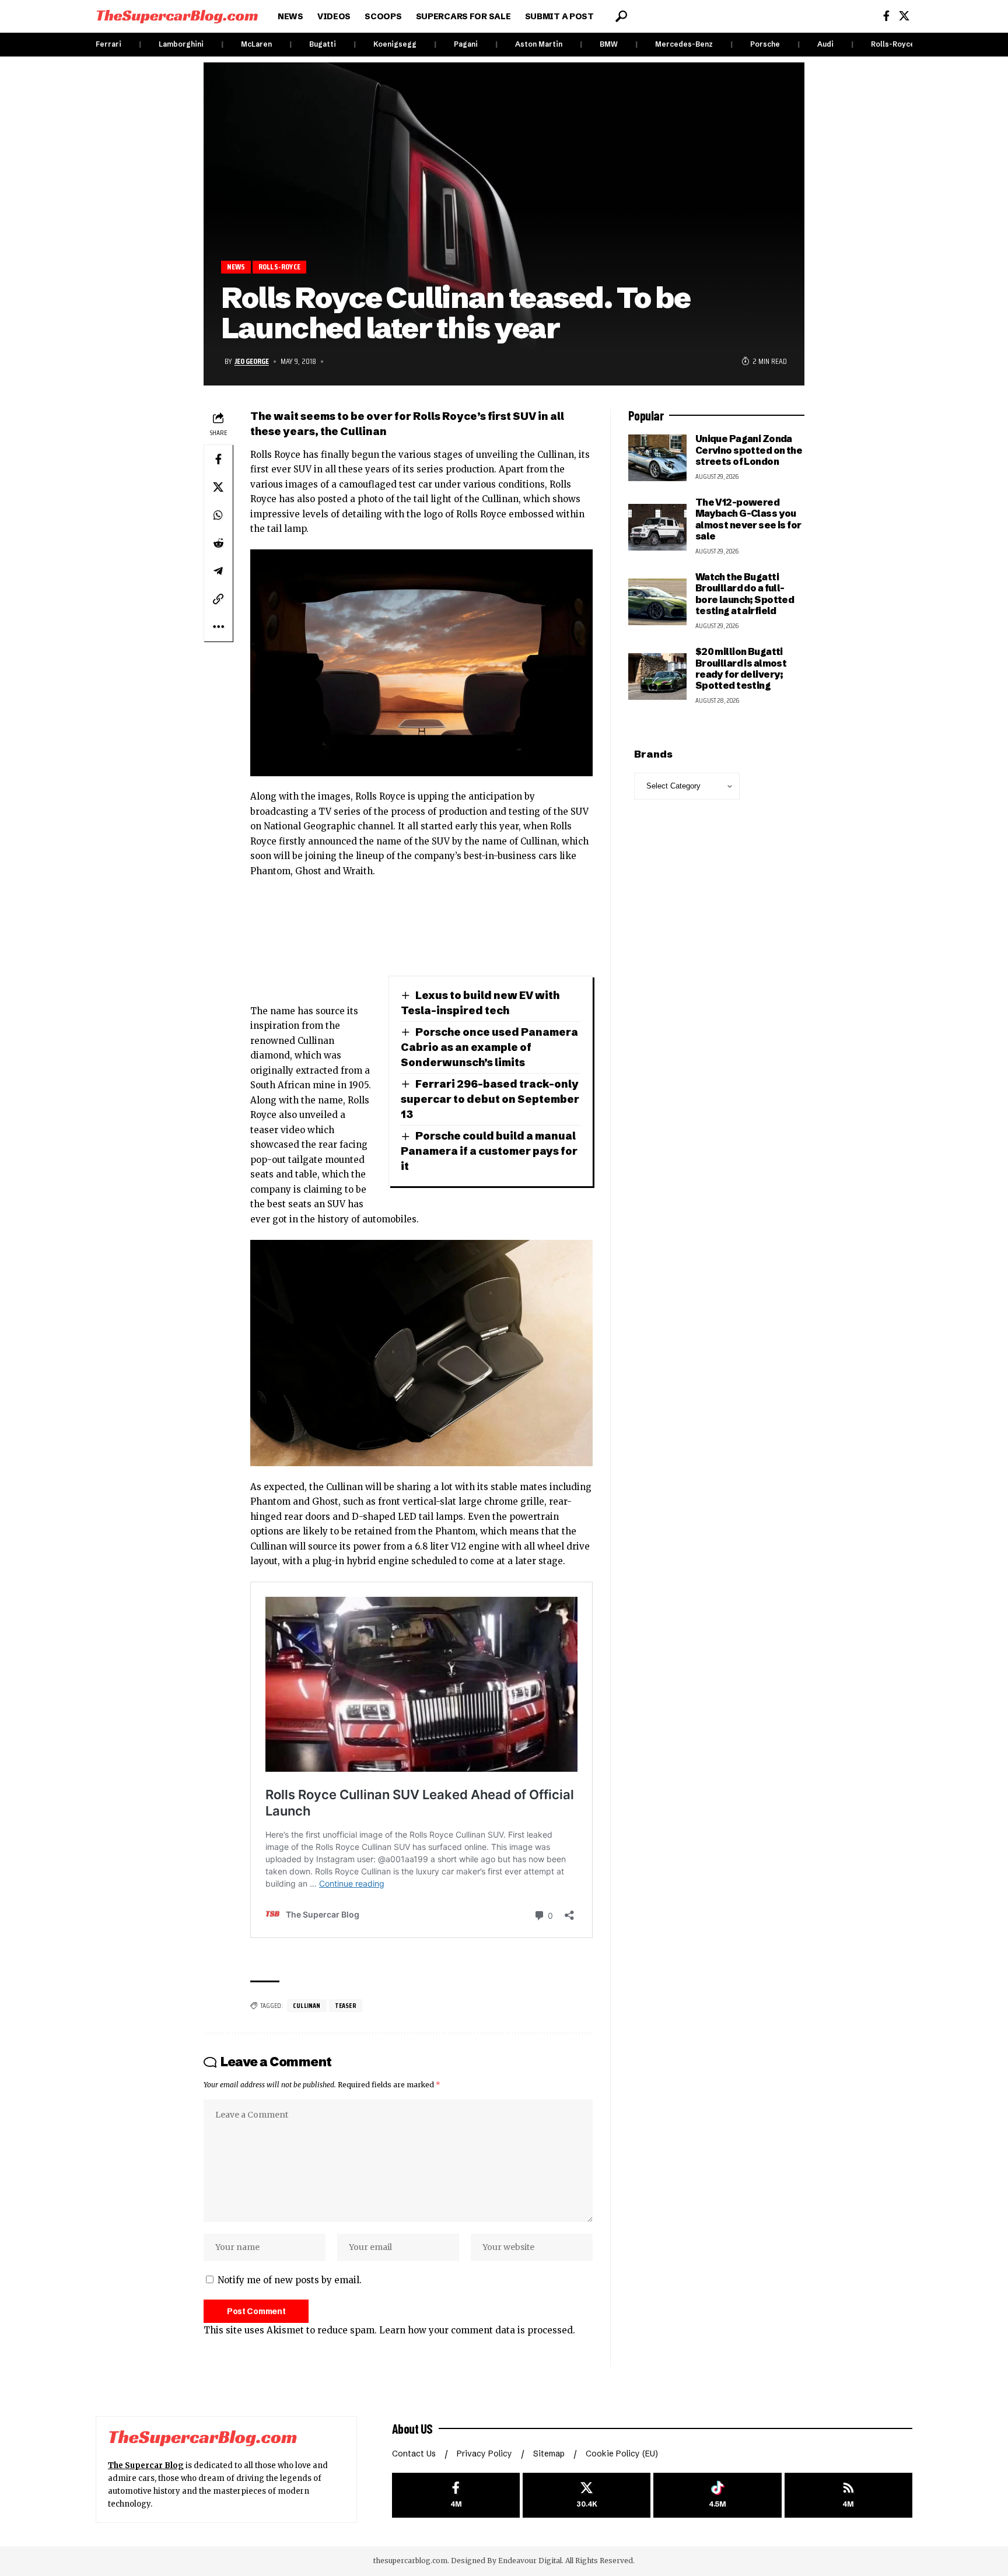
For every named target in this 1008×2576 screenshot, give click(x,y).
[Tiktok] (717, 2495)
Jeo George (252, 361)
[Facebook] (886, 16)
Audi (825, 44)
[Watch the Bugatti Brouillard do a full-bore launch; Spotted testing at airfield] (657, 602)
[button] (621, 16)
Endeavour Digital (530, 2561)
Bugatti (323, 44)
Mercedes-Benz (684, 44)
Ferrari (108, 44)
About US (412, 2428)
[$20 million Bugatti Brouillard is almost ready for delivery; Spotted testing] (657, 677)
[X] (904, 16)
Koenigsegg (395, 44)
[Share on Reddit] (218, 543)
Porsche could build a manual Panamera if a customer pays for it (489, 1151)
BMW (609, 44)
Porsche (765, 44)
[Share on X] (218, 487)
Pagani (466, 44)
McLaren (256, 44)
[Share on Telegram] (218, 571)
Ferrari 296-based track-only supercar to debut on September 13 (490, 1099)
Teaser (346, 2005)
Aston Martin (539, 44)
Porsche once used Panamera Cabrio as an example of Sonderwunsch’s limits (489, 1047)
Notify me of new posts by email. (290, 2280)
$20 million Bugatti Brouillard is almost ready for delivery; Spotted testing (741, 668)
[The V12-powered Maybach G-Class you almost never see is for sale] (657, 527)
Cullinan (307, 2005)
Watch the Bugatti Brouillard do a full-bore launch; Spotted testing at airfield (745, 594)
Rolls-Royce (893, 44)
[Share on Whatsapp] (218, 515)
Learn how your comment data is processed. (477, 2330)
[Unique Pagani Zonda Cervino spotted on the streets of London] (657, 458)
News (236, 267)
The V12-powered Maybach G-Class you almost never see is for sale (748, 519)
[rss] (848, 2495)
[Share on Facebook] (218, 459)
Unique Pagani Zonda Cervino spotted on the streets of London (749, 450)
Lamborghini (181, 44)
